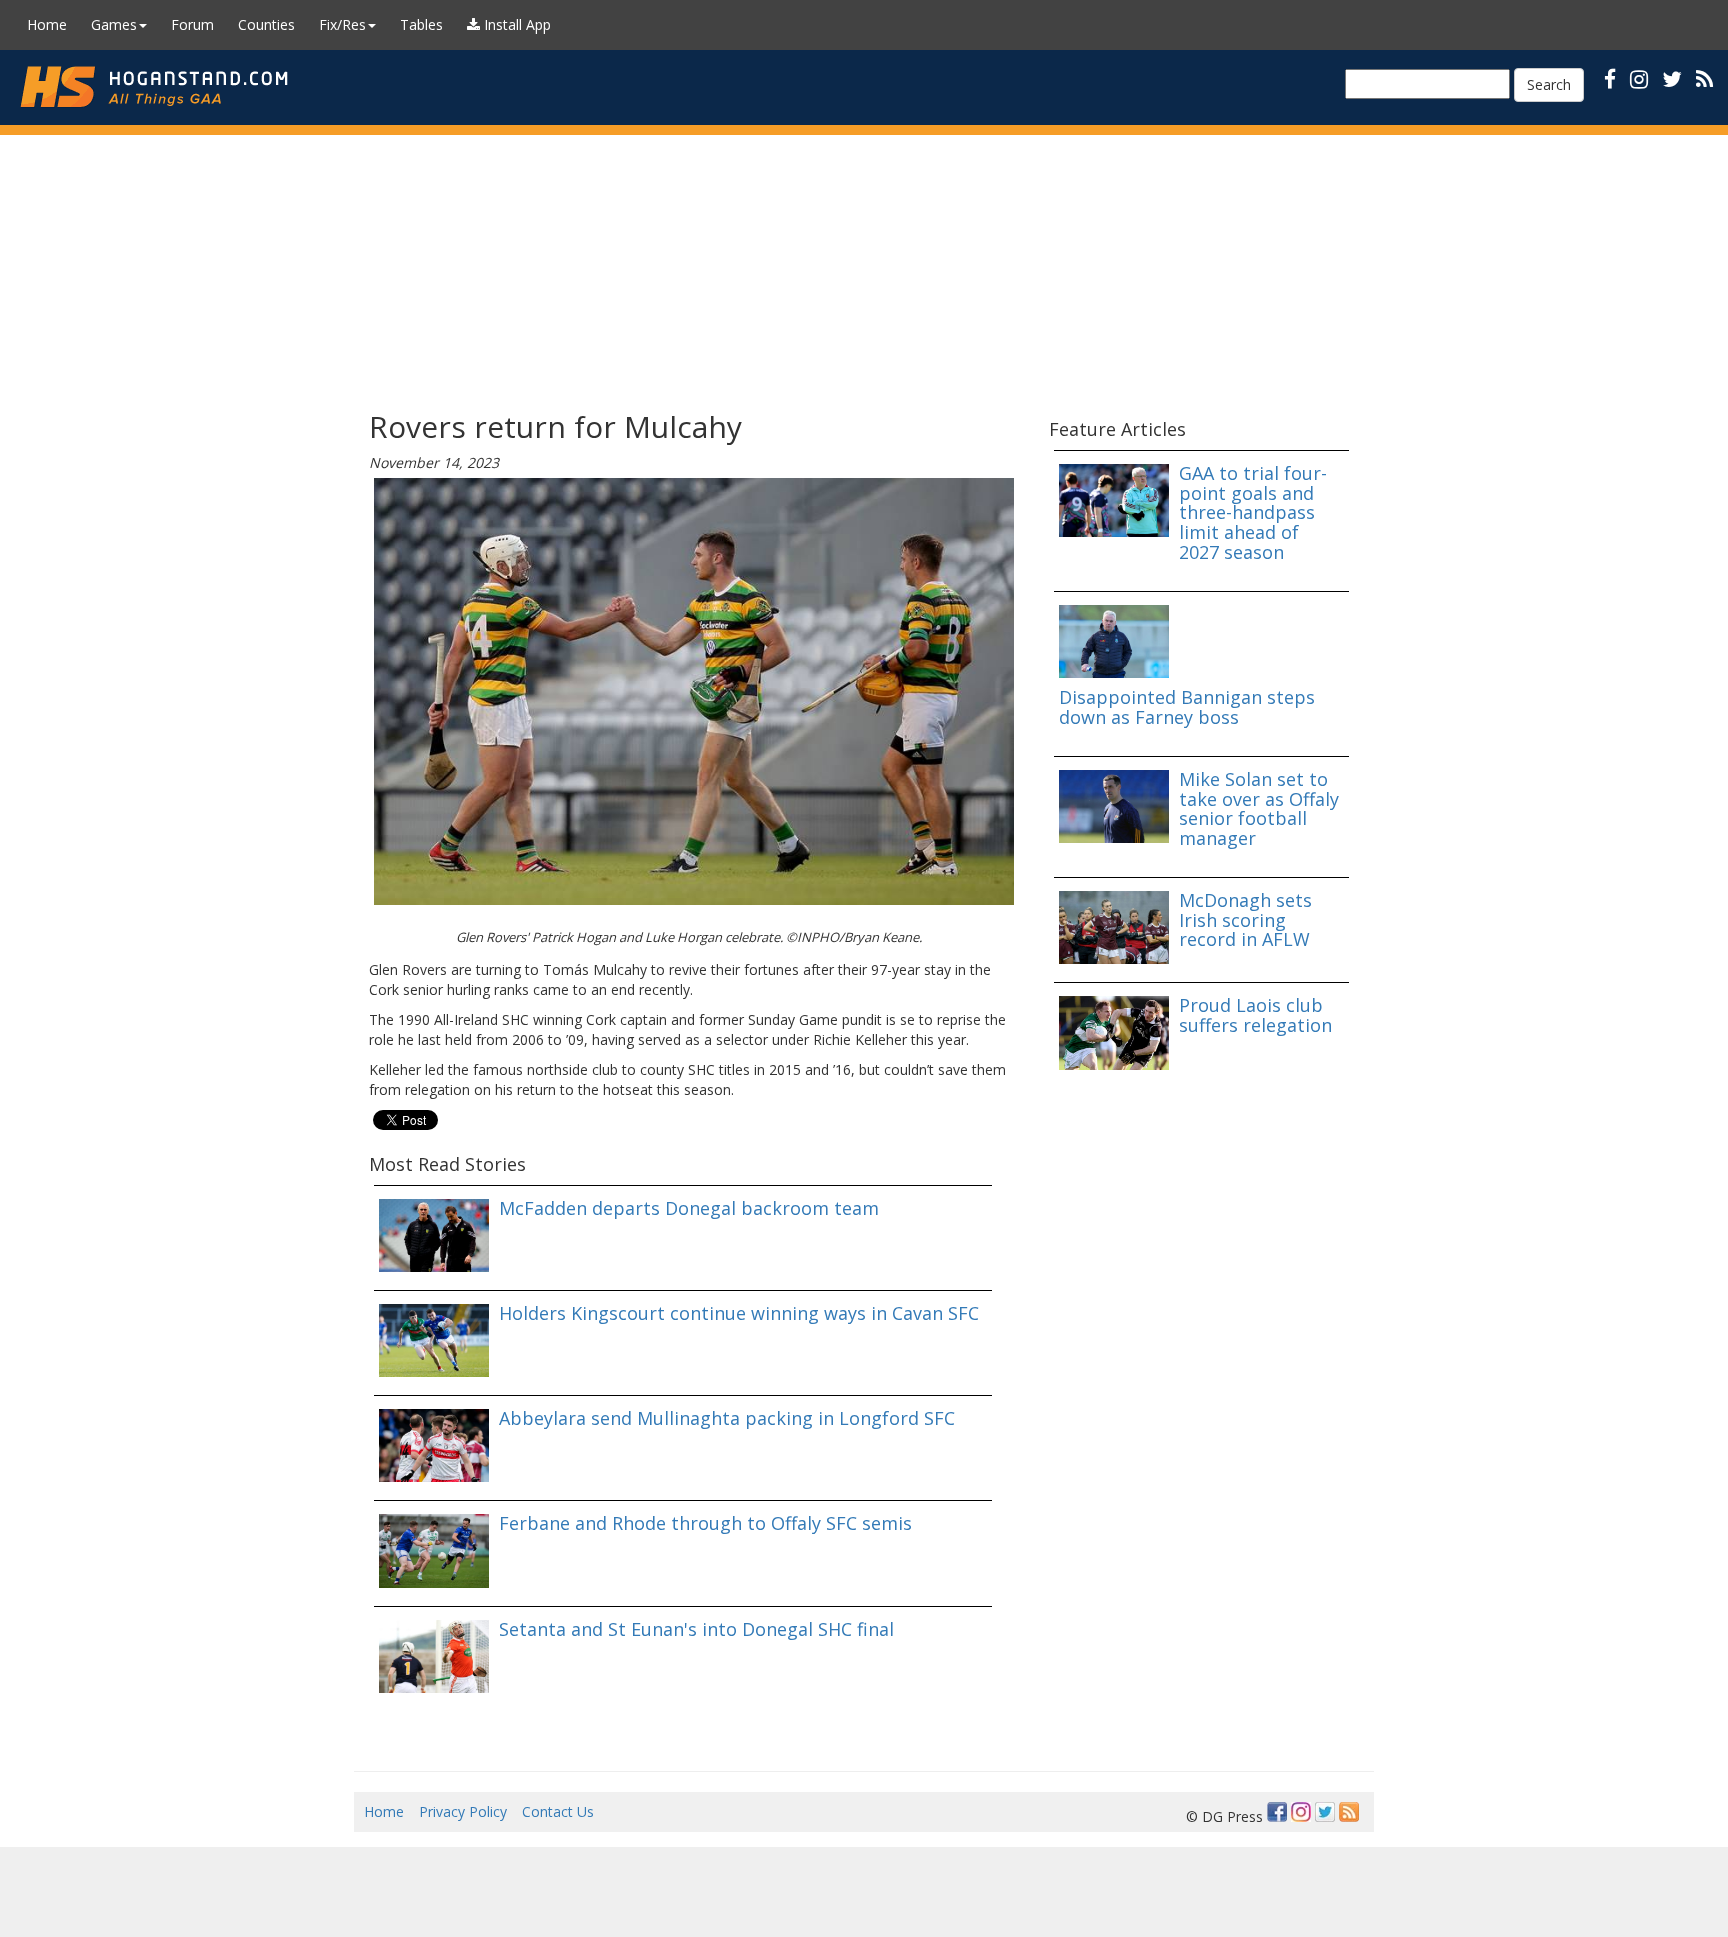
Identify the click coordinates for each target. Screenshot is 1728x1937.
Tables (421, 24)
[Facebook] (1277, 1812)
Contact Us (558, 1811)
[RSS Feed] (1349, 1812)
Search (1549, 84)
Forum (192, 24)
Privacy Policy (463, 1811)
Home (47, 24)
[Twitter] (1325, 1812)
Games (114, 24)
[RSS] (1704, 78)
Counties (266, 24)
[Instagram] (1301, 1812)
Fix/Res (342, 24)
